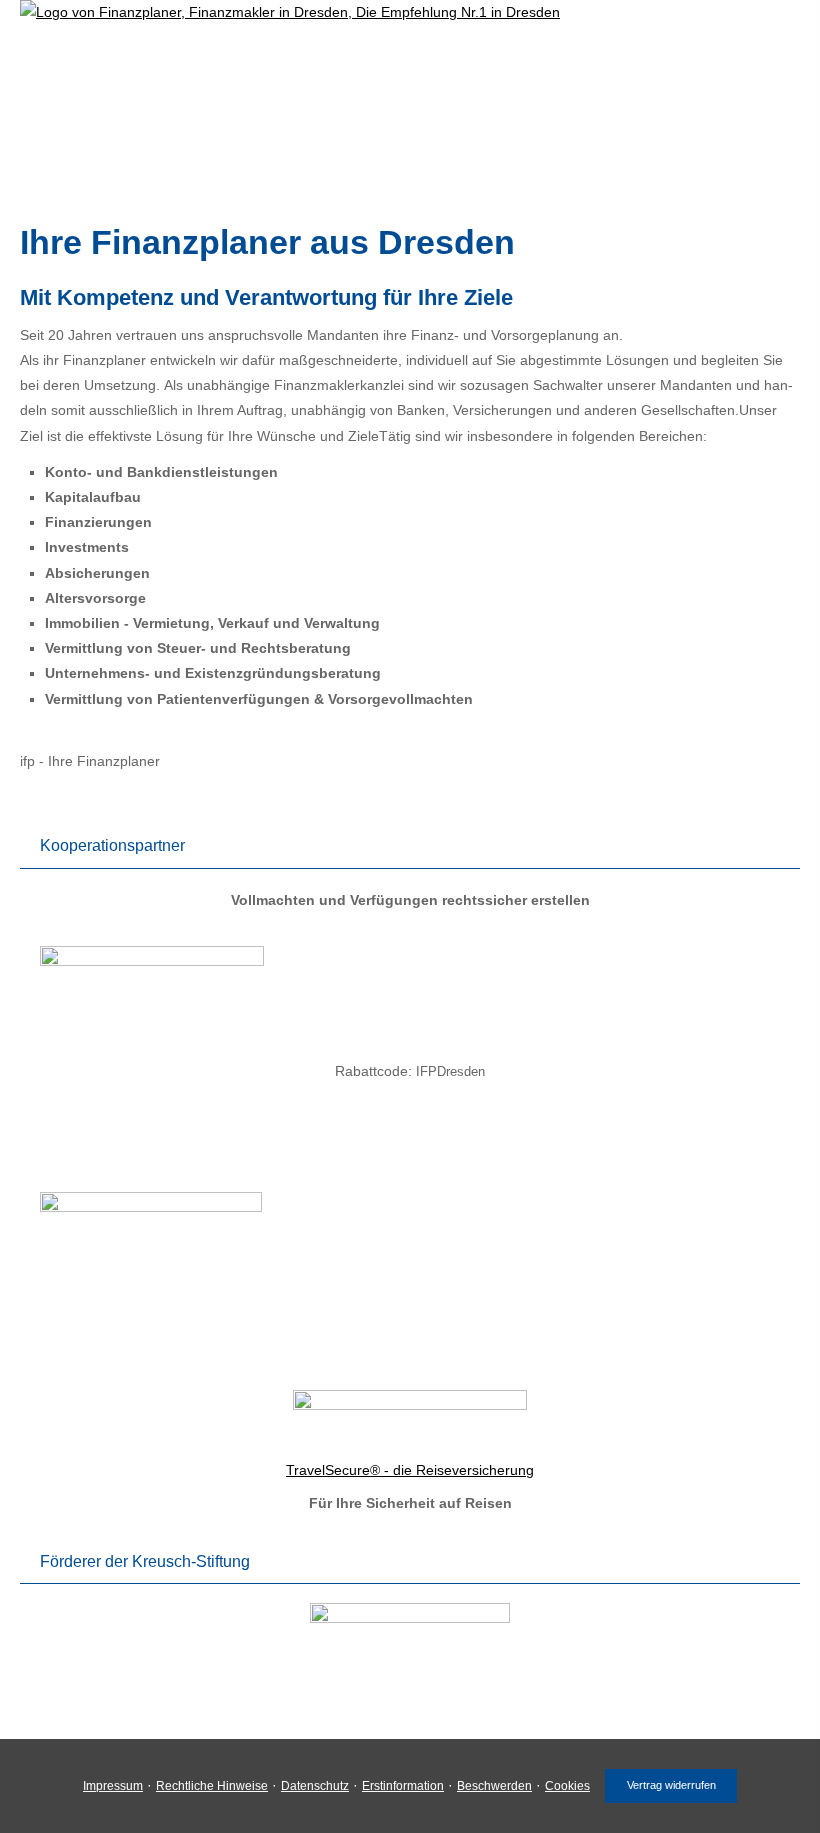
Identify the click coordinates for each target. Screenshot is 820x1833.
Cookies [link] (567, 1786)
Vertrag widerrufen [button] (671, 1785)
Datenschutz (315, 1786)
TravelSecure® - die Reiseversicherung (410, 1470)
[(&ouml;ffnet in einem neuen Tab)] (152, 961)
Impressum (113, 1786)
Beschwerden (494, 1786)
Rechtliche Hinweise (212, 1786)
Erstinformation (403, 1786)
